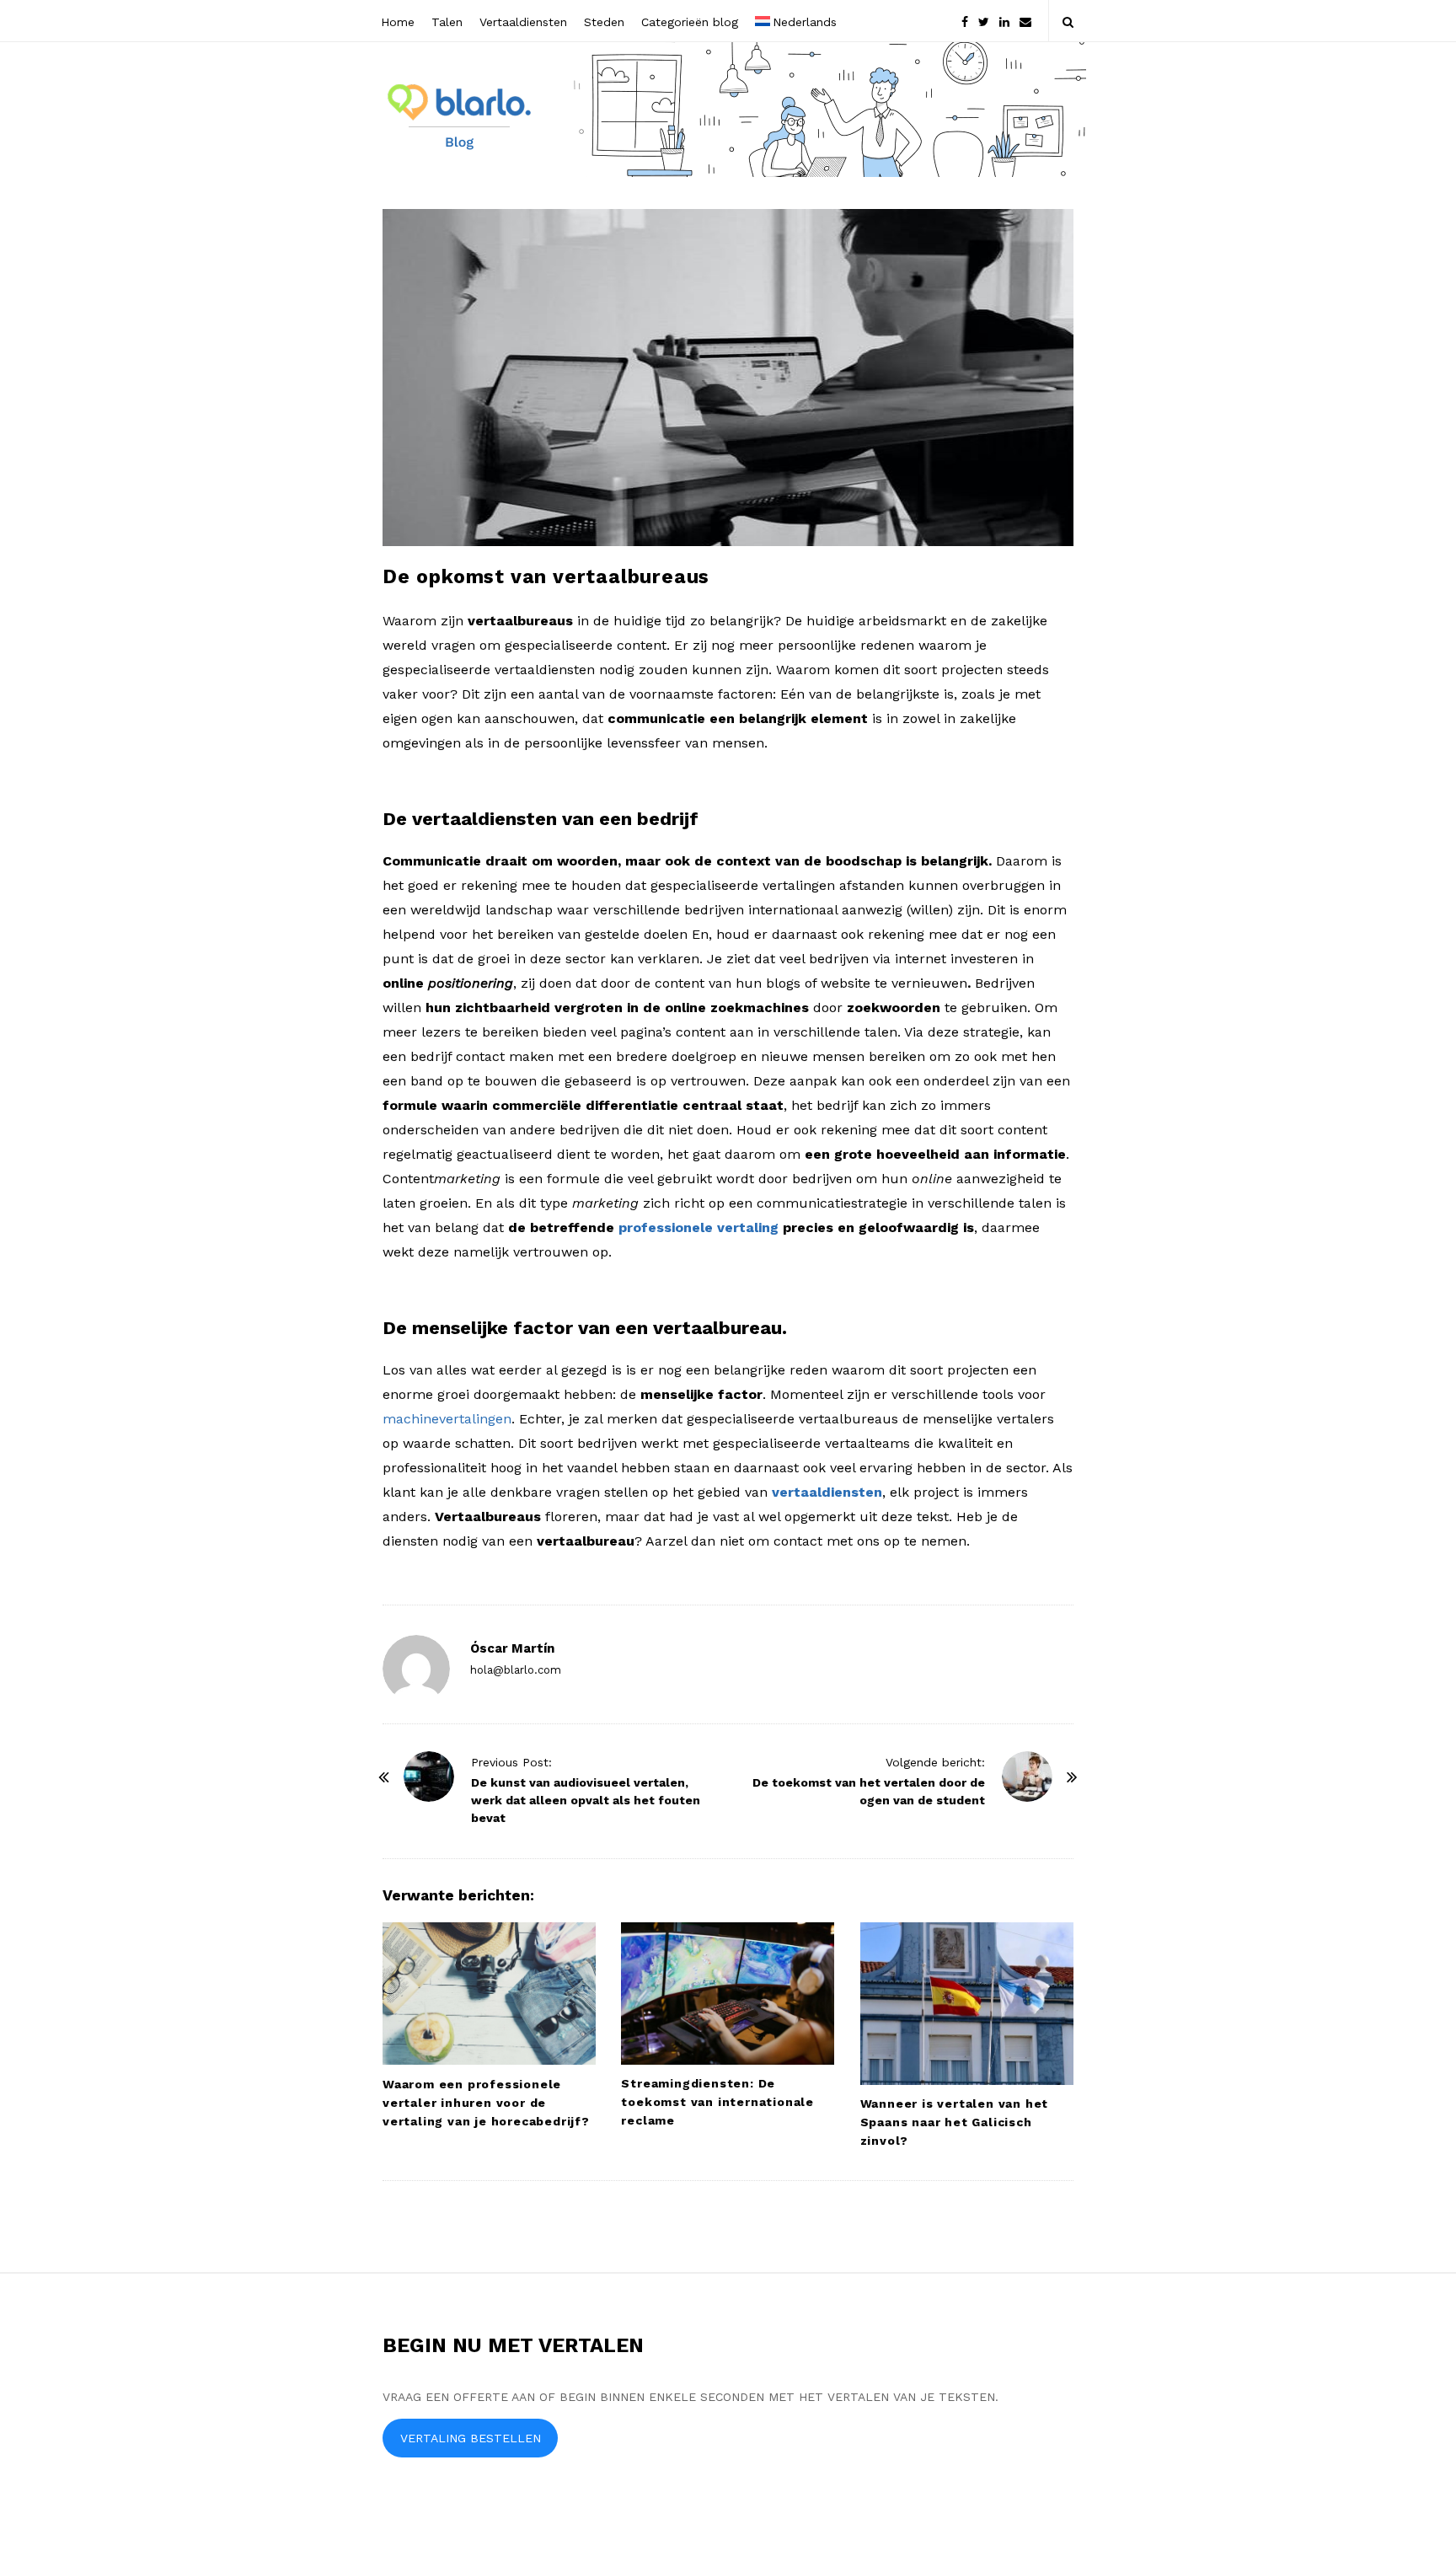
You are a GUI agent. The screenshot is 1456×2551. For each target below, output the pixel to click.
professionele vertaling (699, 1227)
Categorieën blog (690, 22)
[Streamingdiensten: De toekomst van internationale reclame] (728, 1994)
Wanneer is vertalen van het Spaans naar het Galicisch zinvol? (955, 2122)
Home (398, 22)
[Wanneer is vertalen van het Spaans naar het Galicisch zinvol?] (967, 2004)
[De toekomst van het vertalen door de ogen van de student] (1027, 1777)
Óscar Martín (512, 1648)
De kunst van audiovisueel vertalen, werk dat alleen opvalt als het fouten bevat (586, 1800)
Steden (604, 22)
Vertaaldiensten (523, 22)
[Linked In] (1004, 21)
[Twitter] (984, 21)
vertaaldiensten (827, 1492)
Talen (447, 22)
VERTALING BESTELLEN (471, 2438)
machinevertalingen (447, 1419)
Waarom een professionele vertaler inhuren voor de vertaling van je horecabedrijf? (486, 2103)
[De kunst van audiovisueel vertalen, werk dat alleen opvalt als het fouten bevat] (429, 1777)
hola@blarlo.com (516, 1670)
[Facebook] (965, 21)
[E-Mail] (1025, 21)
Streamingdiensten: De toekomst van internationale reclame (717, 2102)
